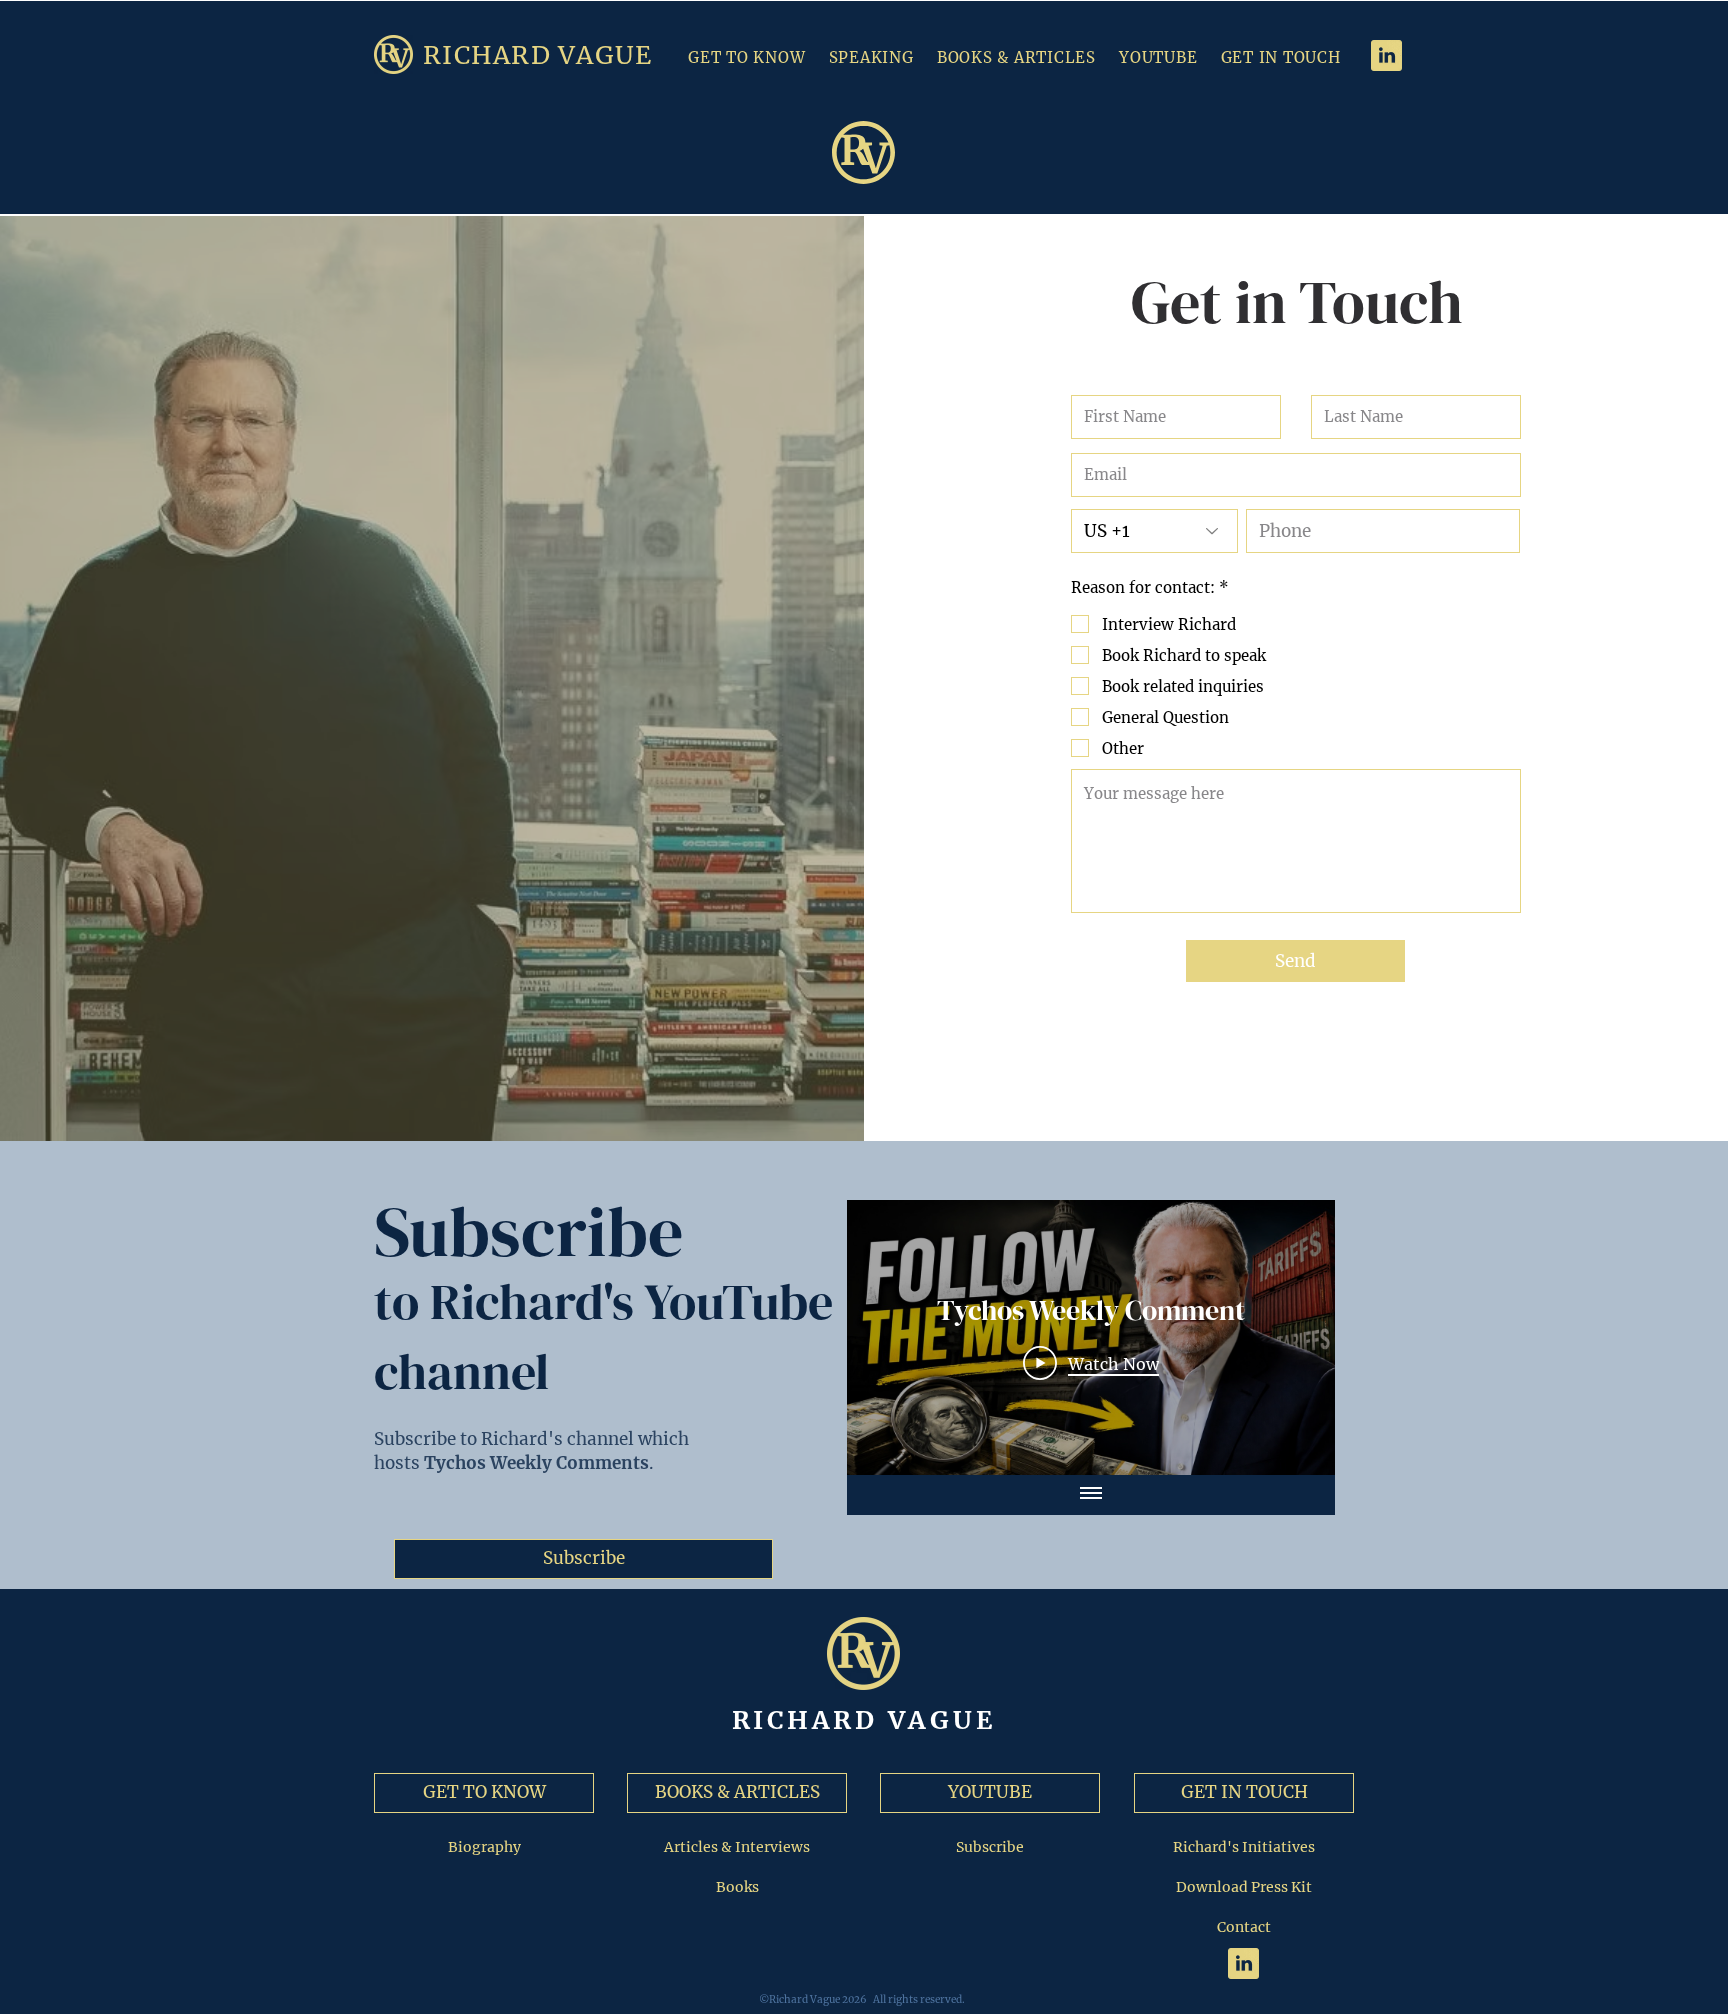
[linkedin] (1386, 55)
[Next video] (1293, 1337)
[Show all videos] (1091, 1495)
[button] (1018, 57)
